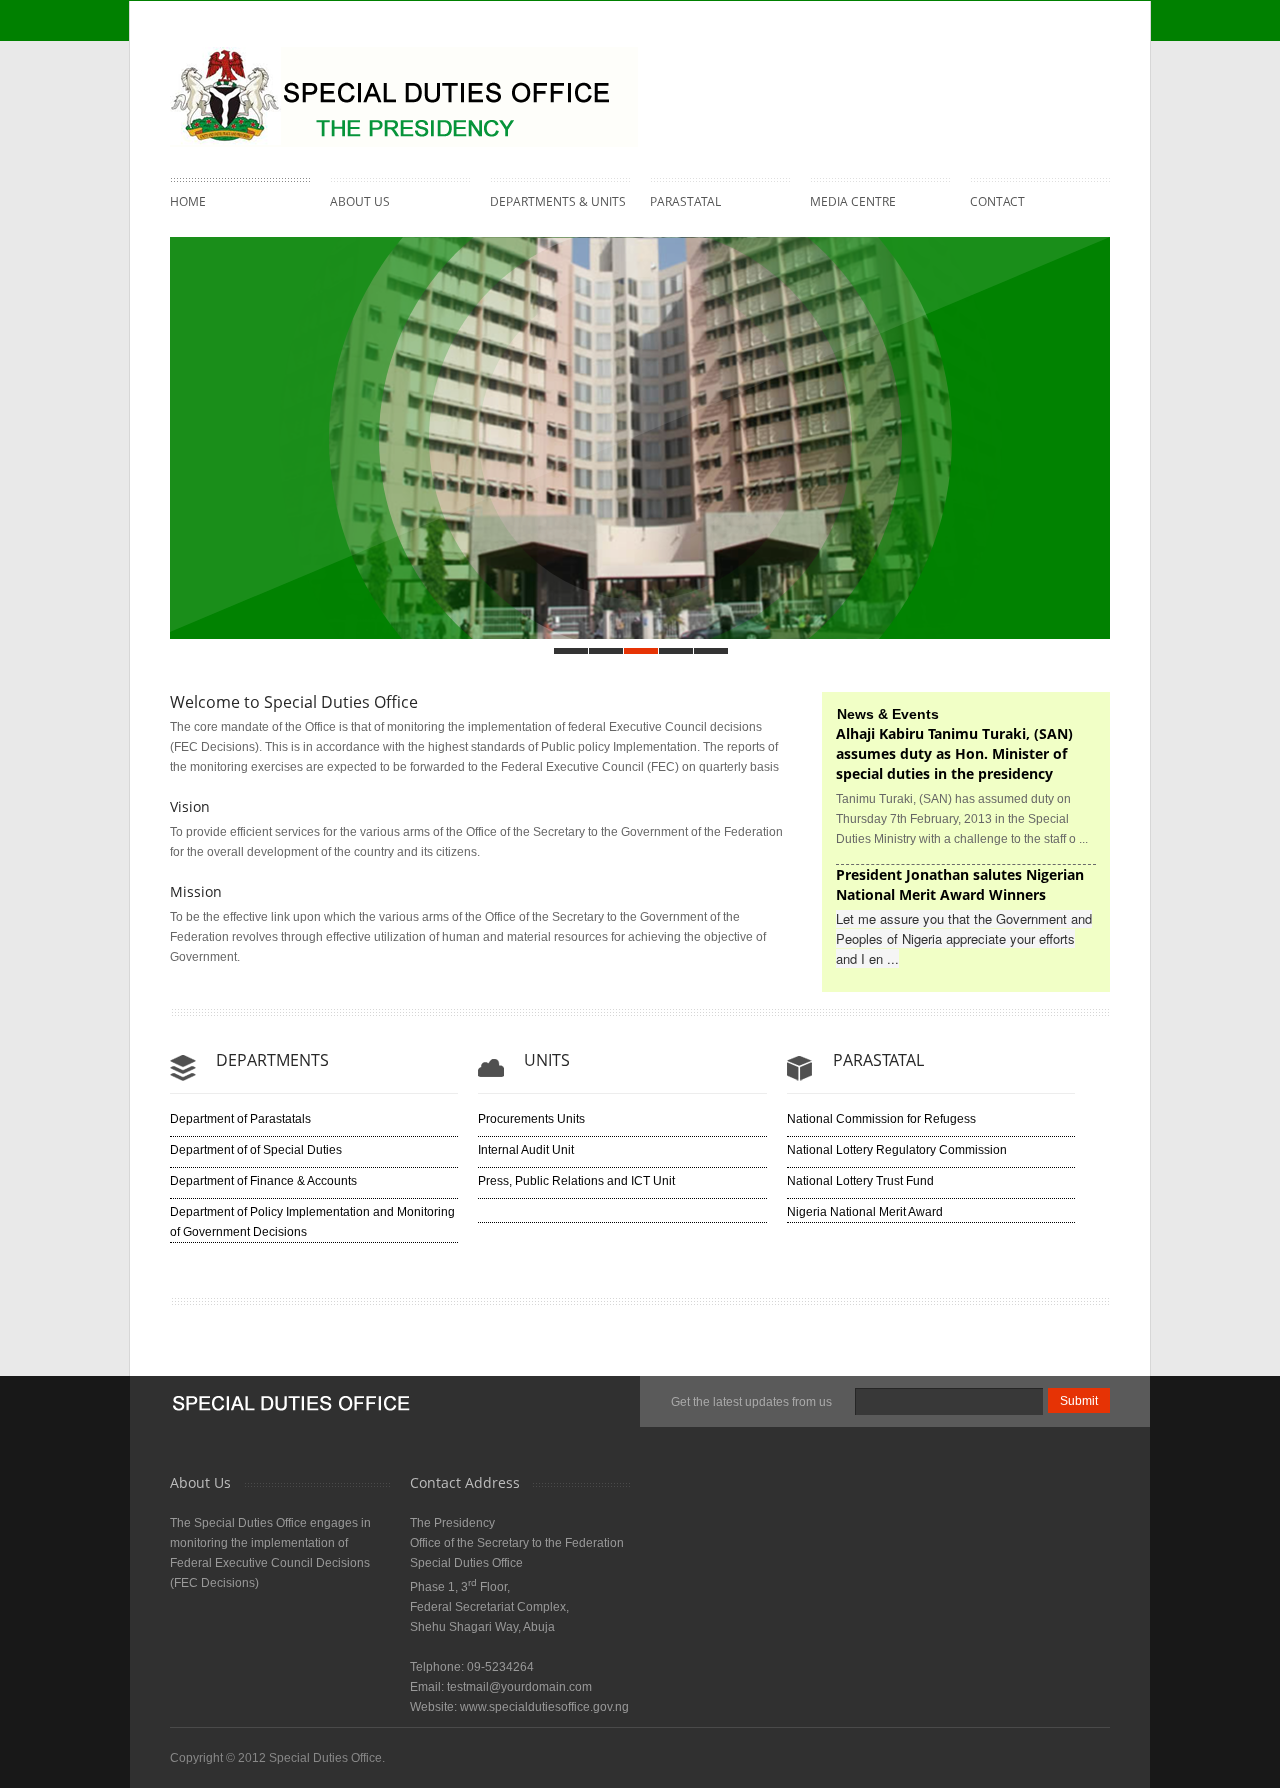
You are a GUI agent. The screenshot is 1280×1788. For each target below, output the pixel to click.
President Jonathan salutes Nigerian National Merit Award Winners (960, 884)
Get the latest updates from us (751, 1402)
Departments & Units (558, 199)
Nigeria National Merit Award (865, 1212)
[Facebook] (969, 75)
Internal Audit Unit (526, 1150)
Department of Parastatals (240, 1119)
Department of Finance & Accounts (263, 1181)
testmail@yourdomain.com (519, 1687)
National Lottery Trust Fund (860, 1181)
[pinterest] (1049, 75)
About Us (360, 199)
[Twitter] (1009, 75)
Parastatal (685, 199)
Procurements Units (531, 1119)
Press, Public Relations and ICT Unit (576, 1181)
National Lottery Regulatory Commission (897, 1150)
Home (188, 201)
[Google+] (1089, 75)
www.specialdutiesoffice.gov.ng (544, 1707)
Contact (997, 201)
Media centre (853, 199)
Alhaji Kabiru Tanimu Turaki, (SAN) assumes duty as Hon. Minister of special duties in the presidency (954, 753)
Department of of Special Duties (256, 1150)
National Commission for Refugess (881, 1119)
